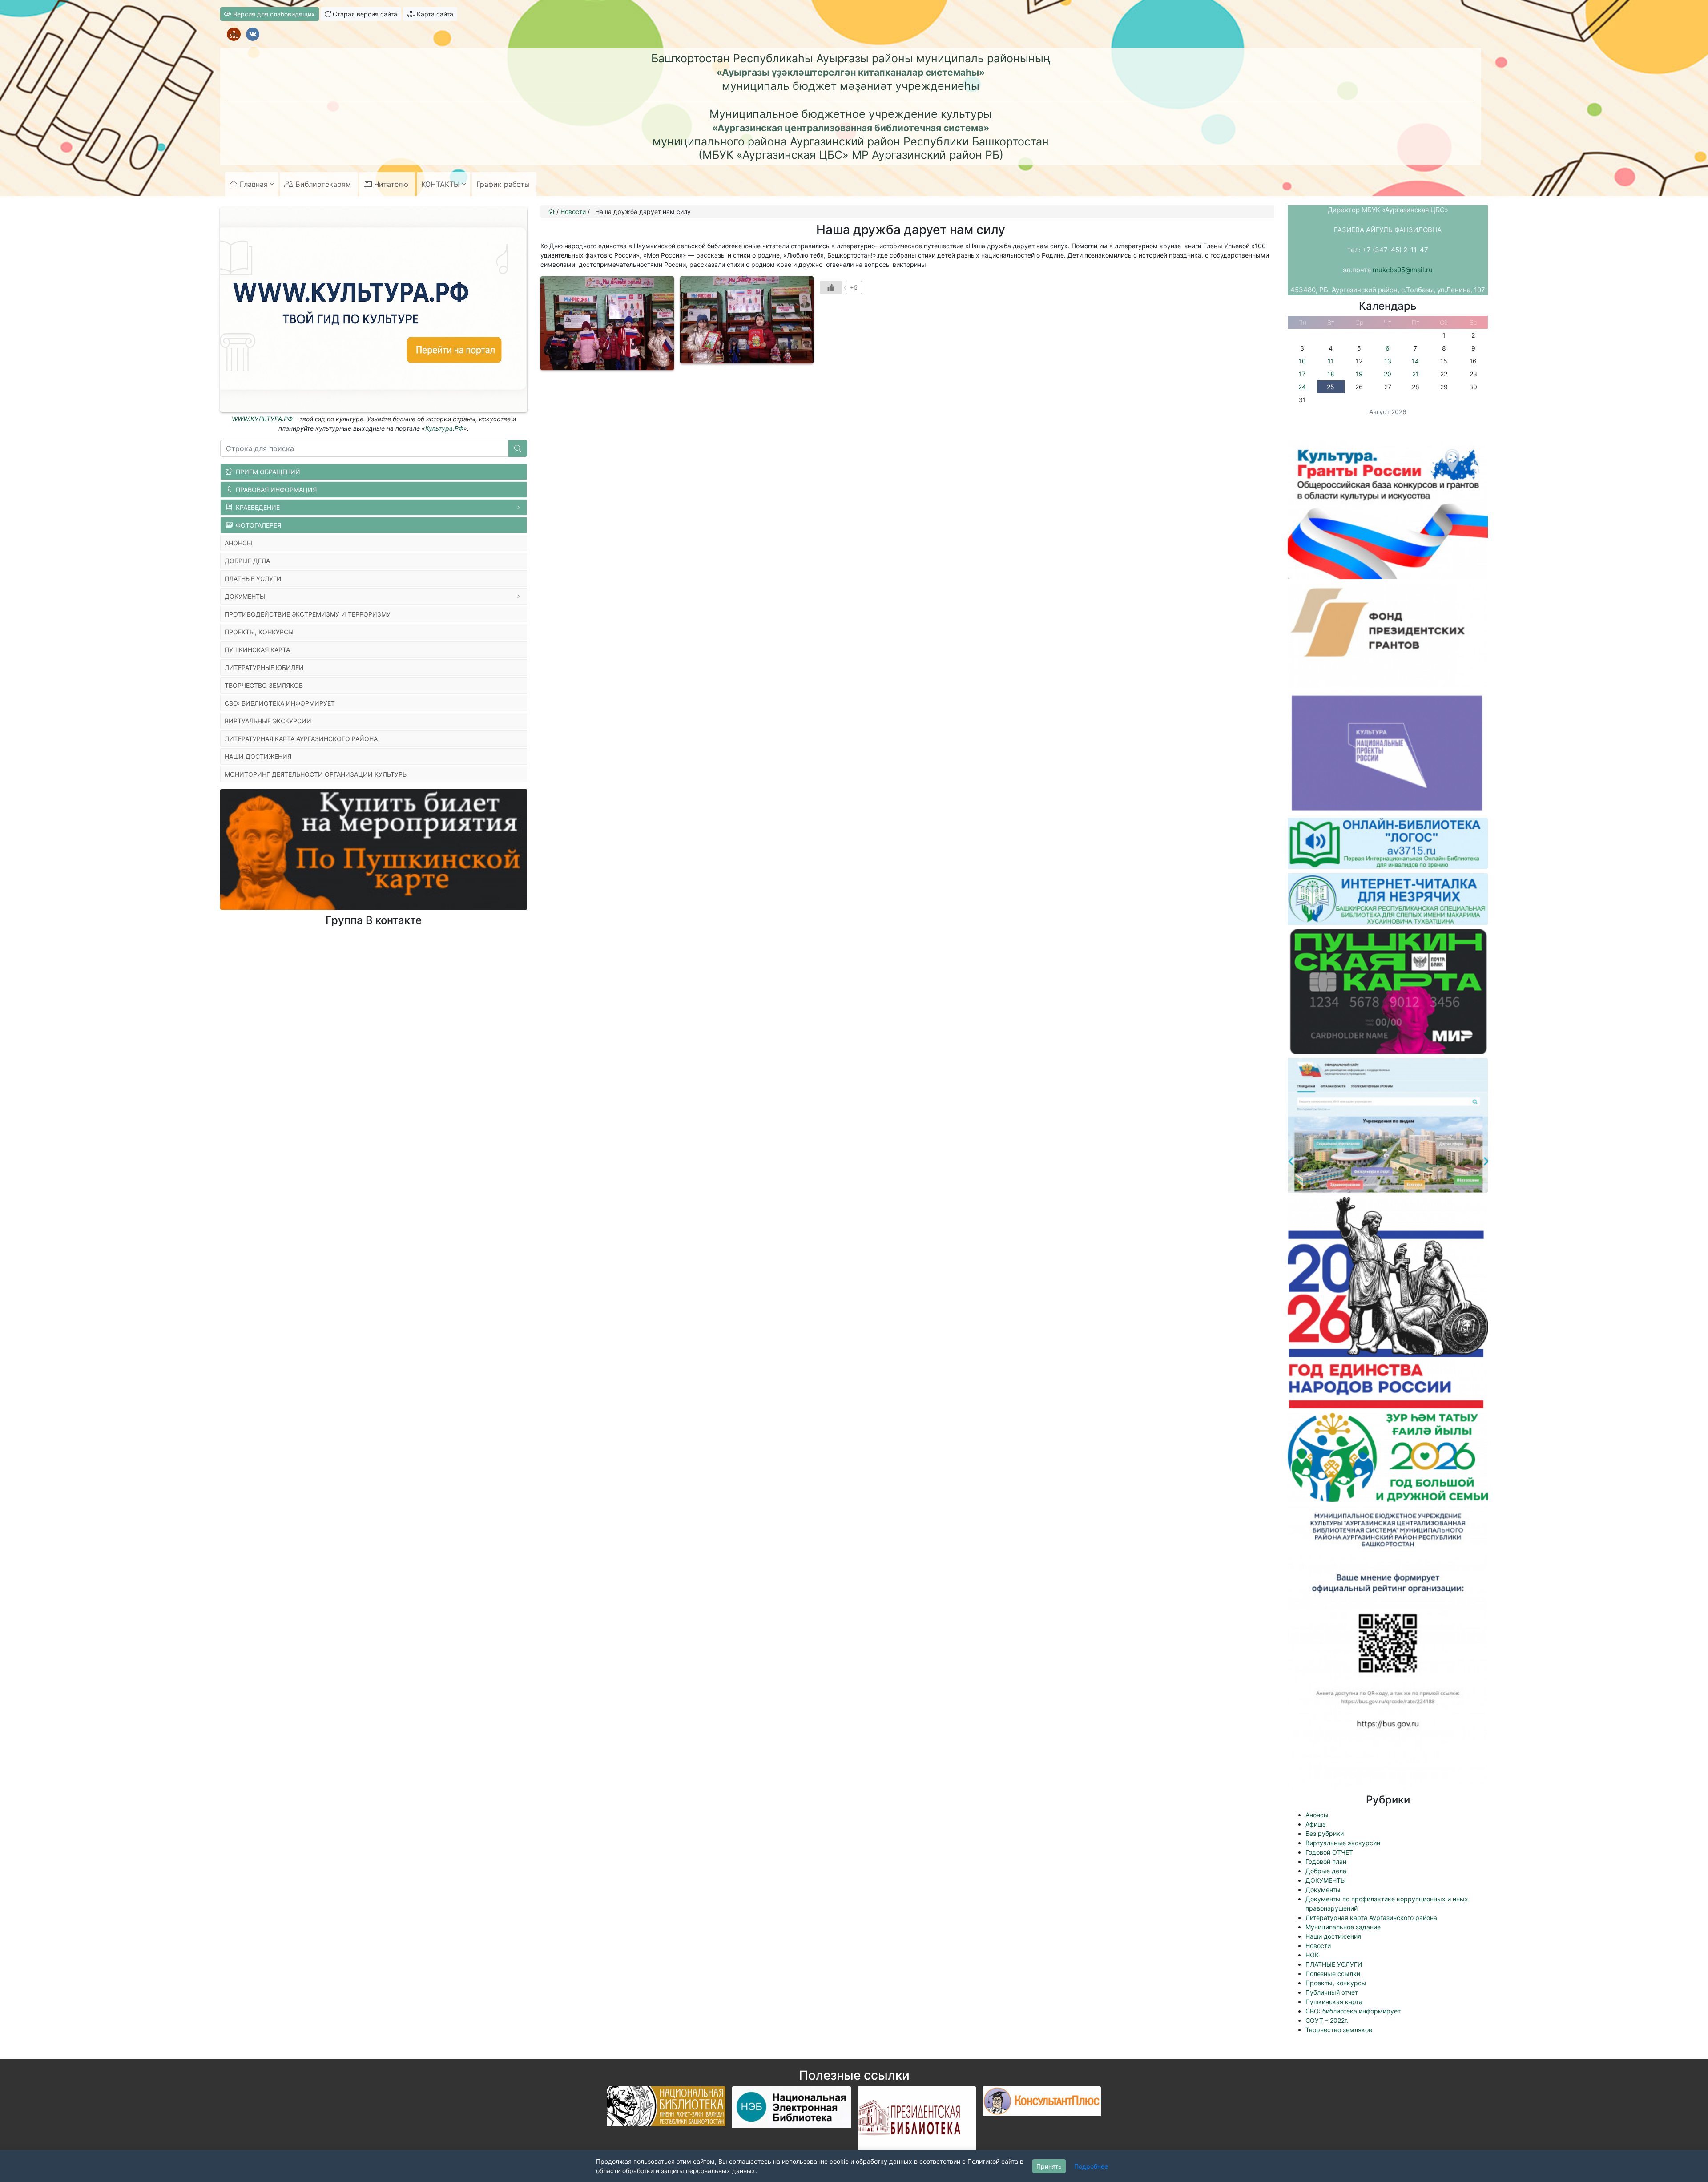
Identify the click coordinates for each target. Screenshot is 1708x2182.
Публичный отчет (1332, 1992)
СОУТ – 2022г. (1327, 2020)
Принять (1049, 2166)
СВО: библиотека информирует (1353, 2011)
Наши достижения (1333, 1936)
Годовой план (1326, 1861)
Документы (1323, 1890)
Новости (1318, 1946)
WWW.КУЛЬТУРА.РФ (262, 419)
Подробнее (1091, 2166)
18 (1331, 374)
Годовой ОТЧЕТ (1329, 1852)
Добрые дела (1326, 1871)
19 (1359, 374)
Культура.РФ (444, 428)
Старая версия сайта (364, 14)
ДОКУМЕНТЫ (1326, 1880)
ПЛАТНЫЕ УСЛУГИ (1334, 1964)
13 (1388, 361)
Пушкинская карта (1334, 2002)
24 (1302, 387)
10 (1302, 361)
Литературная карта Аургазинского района (1371, 1918)
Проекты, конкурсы (1336, 1983)
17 (1302, 374)
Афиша (1316, 1824)
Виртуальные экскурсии (1343, 1843)
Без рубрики (1325, 1833)
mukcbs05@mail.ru (1403, 270)
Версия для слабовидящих (273, 14)
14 (1415, 361)
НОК (1312, 1955)
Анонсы (1317, 1815)
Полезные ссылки (1333, 1974)
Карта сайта (434, 14)
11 (1331, 361)
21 (1416, 374)
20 (1388, 374)
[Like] (831, 287)
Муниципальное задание (1343, 1927)
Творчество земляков (1339, 2030)
